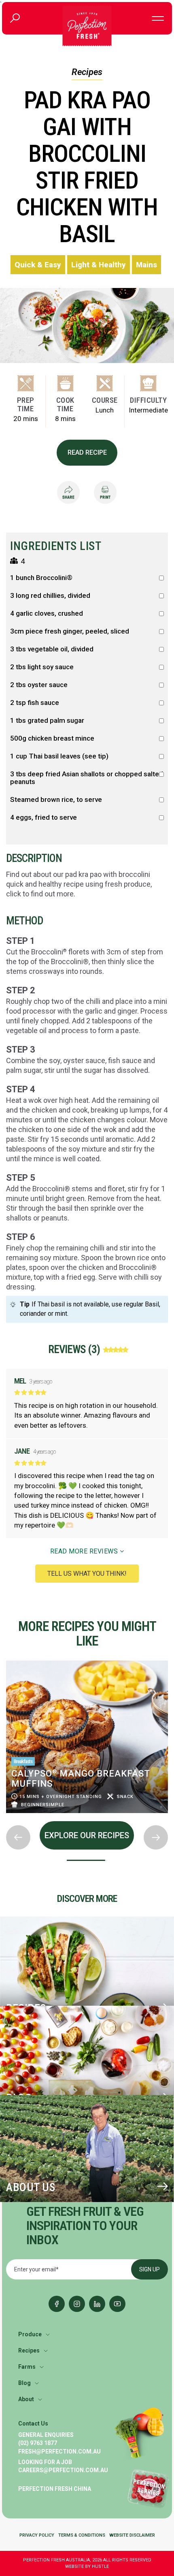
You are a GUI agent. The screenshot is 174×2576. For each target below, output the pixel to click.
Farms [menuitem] (27, 2367)
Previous (6, 1658)
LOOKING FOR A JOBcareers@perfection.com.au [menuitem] (63, 2466)
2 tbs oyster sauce (39, 685)
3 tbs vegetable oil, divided (52, 649)
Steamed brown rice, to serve (56, 800)
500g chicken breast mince (52, 738)
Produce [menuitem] (30, 2334)
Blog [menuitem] (24, 2383)
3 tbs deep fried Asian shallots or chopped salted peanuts (87, 778)
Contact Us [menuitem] (33, 2423)
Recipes (87, 72)
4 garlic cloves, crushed (47, 613)
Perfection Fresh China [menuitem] (55, 2489)
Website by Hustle (87, 2566)
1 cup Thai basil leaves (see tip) (59, 756)
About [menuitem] (26, 2399)
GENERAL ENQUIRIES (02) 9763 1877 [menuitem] (46, 2439)
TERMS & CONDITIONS (82, 2535)
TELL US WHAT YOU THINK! (87, 1574)
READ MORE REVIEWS (85, 1551)
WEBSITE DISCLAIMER (132, 2535)
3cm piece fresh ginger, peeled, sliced (70, 631)
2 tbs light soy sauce (42, 667)
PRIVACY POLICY (37, 2535)
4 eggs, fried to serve (43, 817)
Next (6, 1819)
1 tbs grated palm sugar (47, 721)
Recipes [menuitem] (29, 2350)
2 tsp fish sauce (35, 703)
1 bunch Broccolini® (41, 578)
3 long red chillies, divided (50, 596)
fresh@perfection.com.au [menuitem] (59, 2451)
